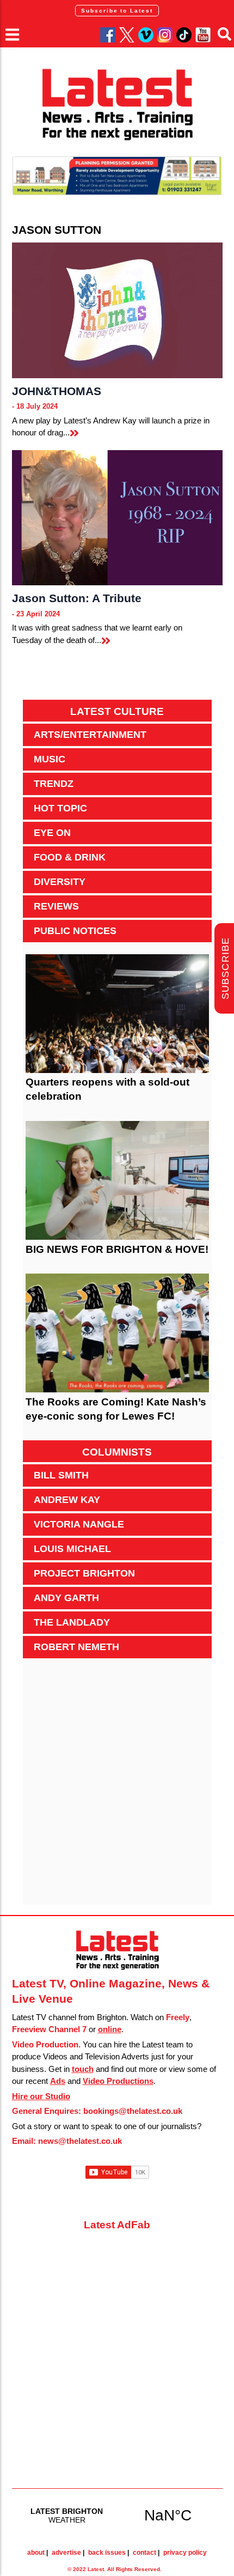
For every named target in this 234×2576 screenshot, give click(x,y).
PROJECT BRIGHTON (84, 1573)
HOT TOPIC (60, 808)
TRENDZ (54, 784)
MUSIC (50, 759)
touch (83, 2069)
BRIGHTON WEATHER (117, 2515)
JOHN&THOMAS (57, 391)
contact (144, 2553)
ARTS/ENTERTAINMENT (90, 735)
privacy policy (185, 2553)
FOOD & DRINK (70, 857)
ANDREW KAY (67, 1500)
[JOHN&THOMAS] (117, 310)
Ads (58, 2081)
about (36, 2553)
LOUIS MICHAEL (72, 1549)
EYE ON (52, 833)
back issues (107, 2553)
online (110, 2029)
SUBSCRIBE (225, 969)
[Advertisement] (117, 1787)
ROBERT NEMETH (76, 1647)
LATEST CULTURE (117, 711)
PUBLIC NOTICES (75, 931)
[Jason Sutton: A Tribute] (117, 518)
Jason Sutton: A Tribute (77, 598)
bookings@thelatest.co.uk (133, 2111)
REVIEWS (56, 906)
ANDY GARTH (66, 1598)
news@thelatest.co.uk (80, 2141)
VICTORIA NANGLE (79, 1524)
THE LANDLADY (72, 1622)
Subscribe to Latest (117, 11)
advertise (66, 2553)
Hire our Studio (41, 2096)
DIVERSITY (60, 882)
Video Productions (118, 2081)
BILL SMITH (61, 1475)
